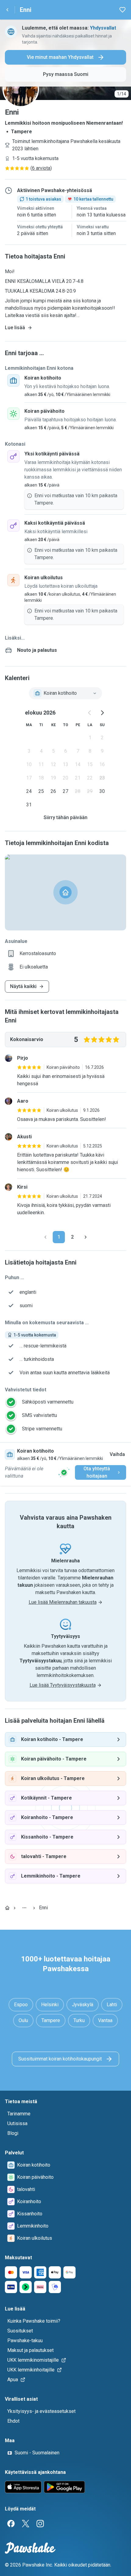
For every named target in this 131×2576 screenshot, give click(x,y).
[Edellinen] (45, 1237)
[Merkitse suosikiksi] (122, 10)
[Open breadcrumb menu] (24, 1908)
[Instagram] (40, 2524)
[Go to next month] (102, 713)
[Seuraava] (86, 1237)
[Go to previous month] (90, 713)
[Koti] (7, 1908)
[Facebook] (11, 2524)
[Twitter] (26, 2524)
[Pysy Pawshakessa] (64, 1472)
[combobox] (65, 693)
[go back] (7, 10)
